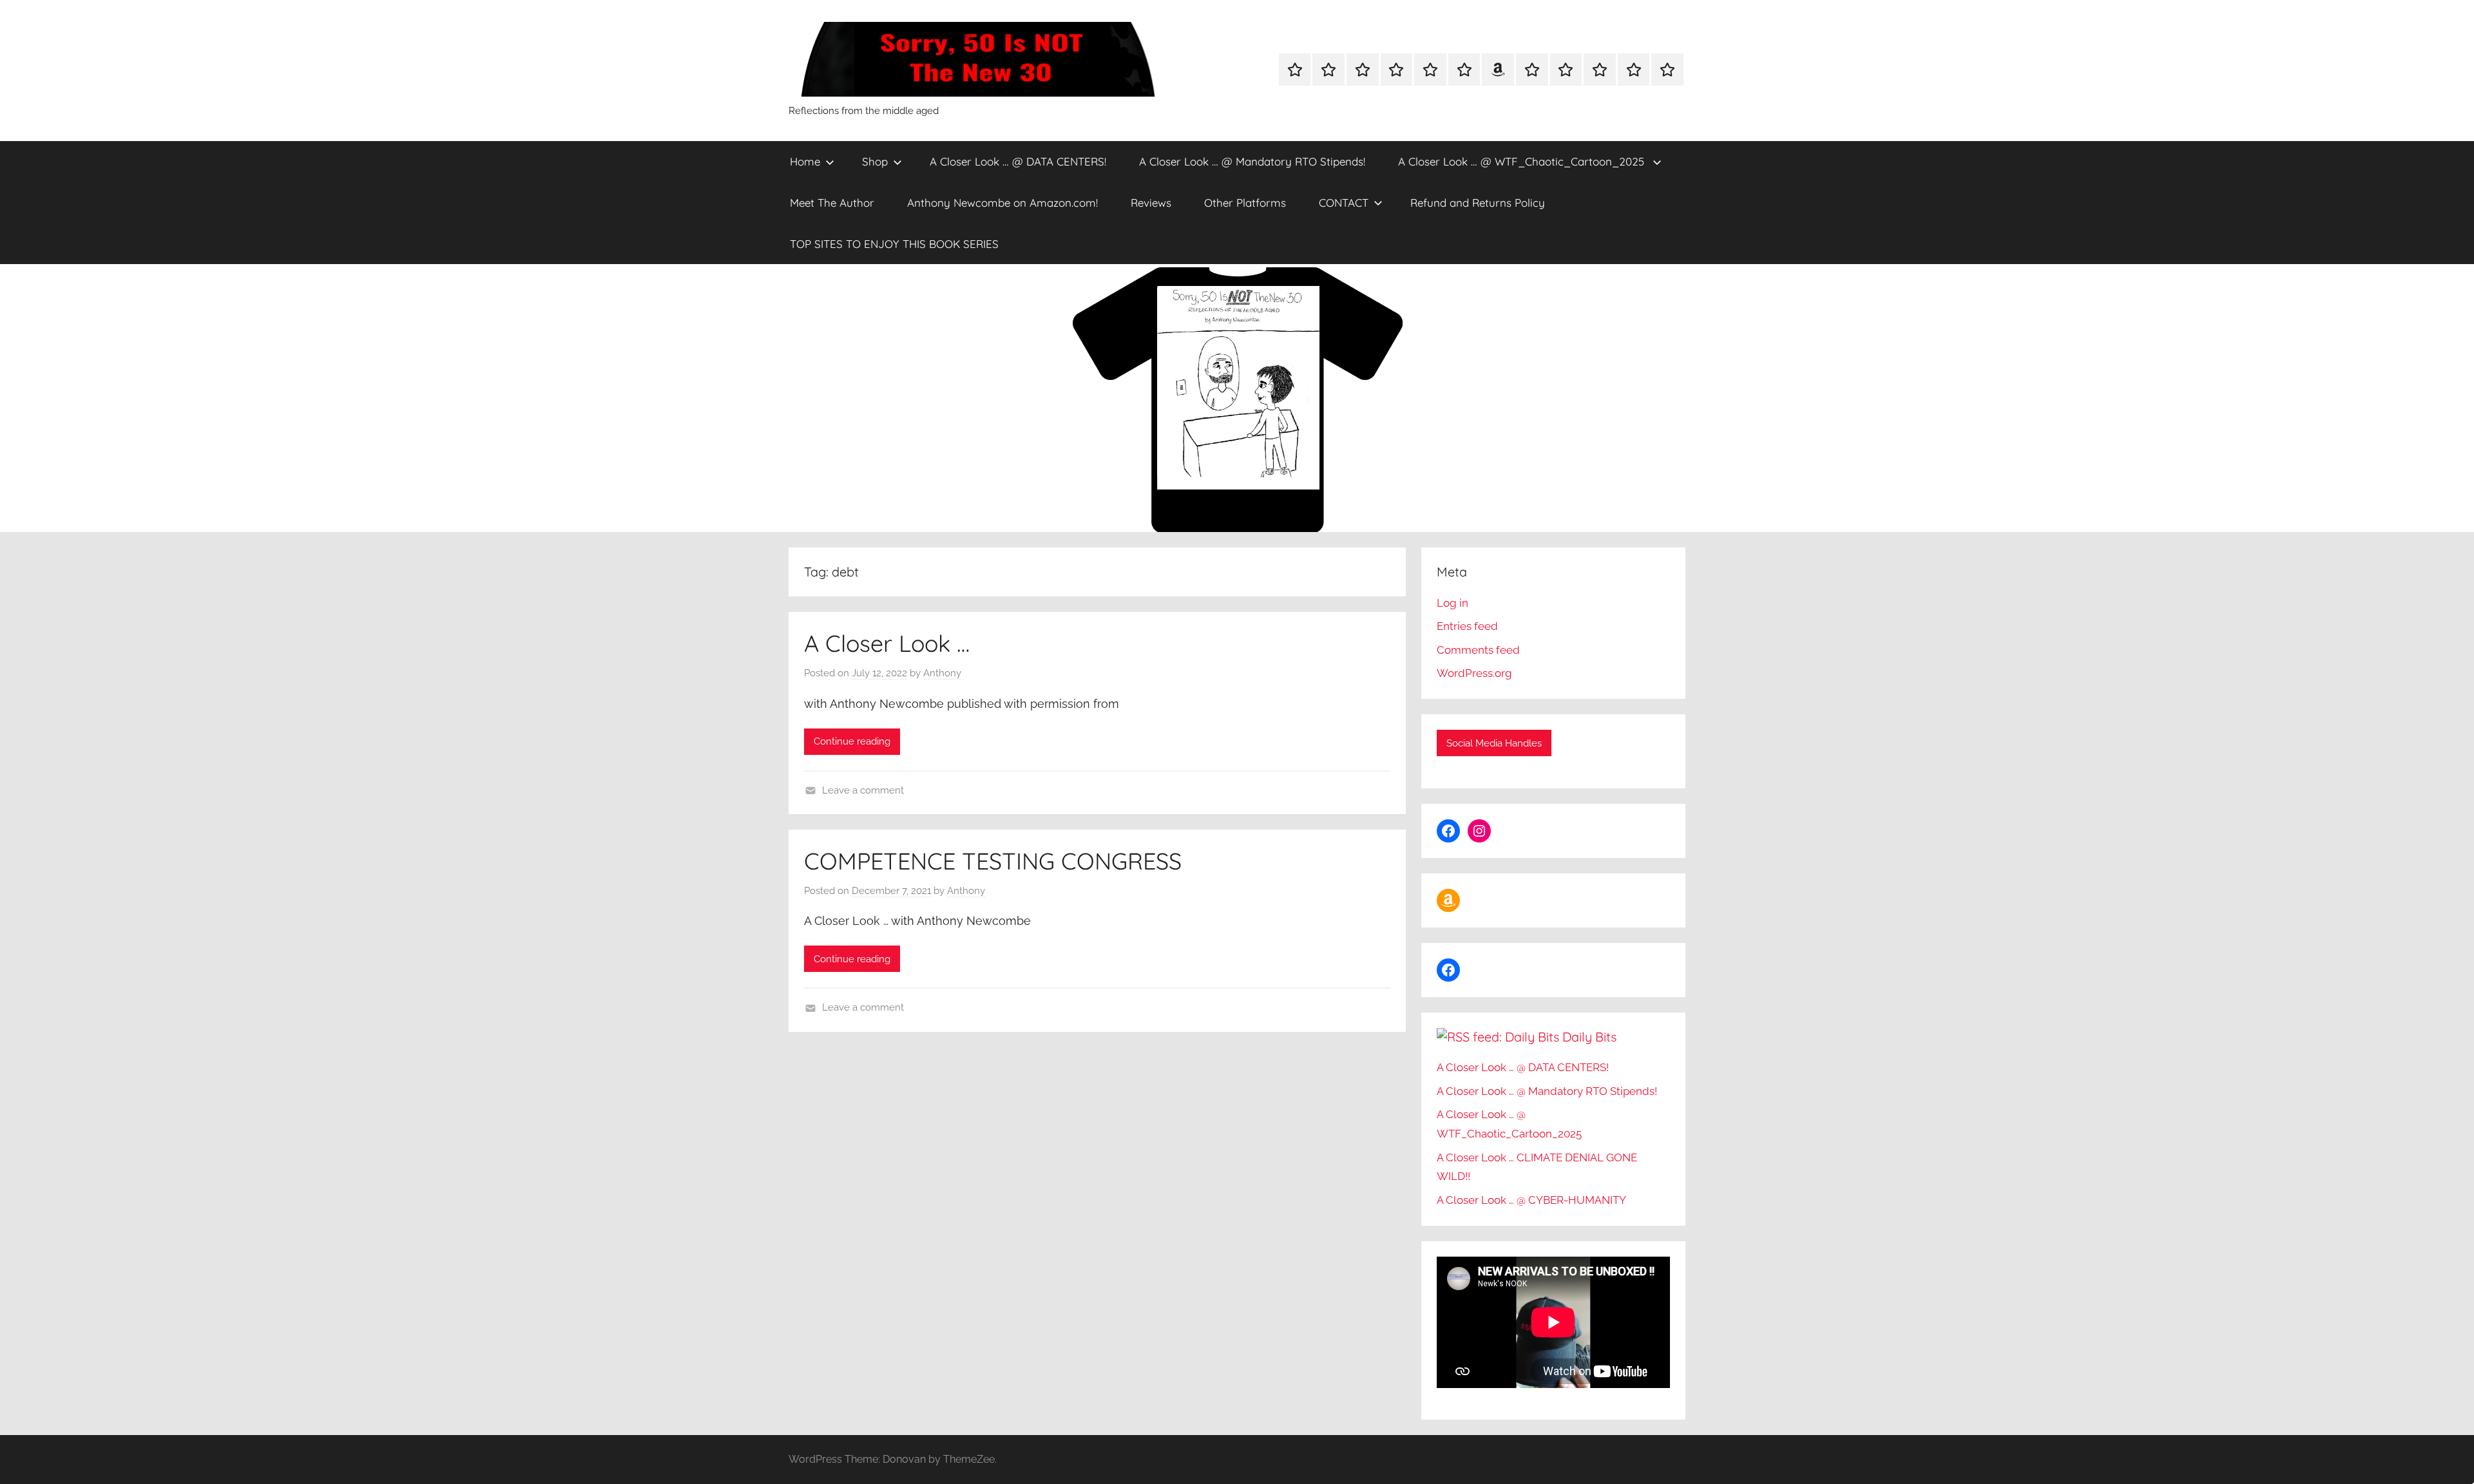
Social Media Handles (1494, 743)
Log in (1453, 603)
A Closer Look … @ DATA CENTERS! (1018, 161)
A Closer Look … (887, 643)
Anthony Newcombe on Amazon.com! (1002, 203)
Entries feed (1467, 626)
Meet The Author (832, 203)
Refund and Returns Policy (1478, 203)
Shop (875, 161)
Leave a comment (863, 790)
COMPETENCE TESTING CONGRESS (993, 861)
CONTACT (1344, 203)
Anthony (942, 673)
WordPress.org (1474, 673)
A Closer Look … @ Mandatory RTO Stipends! (1252, 161)
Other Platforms (1245, 203)
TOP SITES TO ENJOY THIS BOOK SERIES (894, 244)
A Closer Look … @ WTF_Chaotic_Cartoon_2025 (1523, 161)
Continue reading (852, 741)
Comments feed (1478, 650)
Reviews (1151, 203)
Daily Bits (1589, 1037)
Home (805, 161)
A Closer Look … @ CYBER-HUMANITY (1531, 1200)
